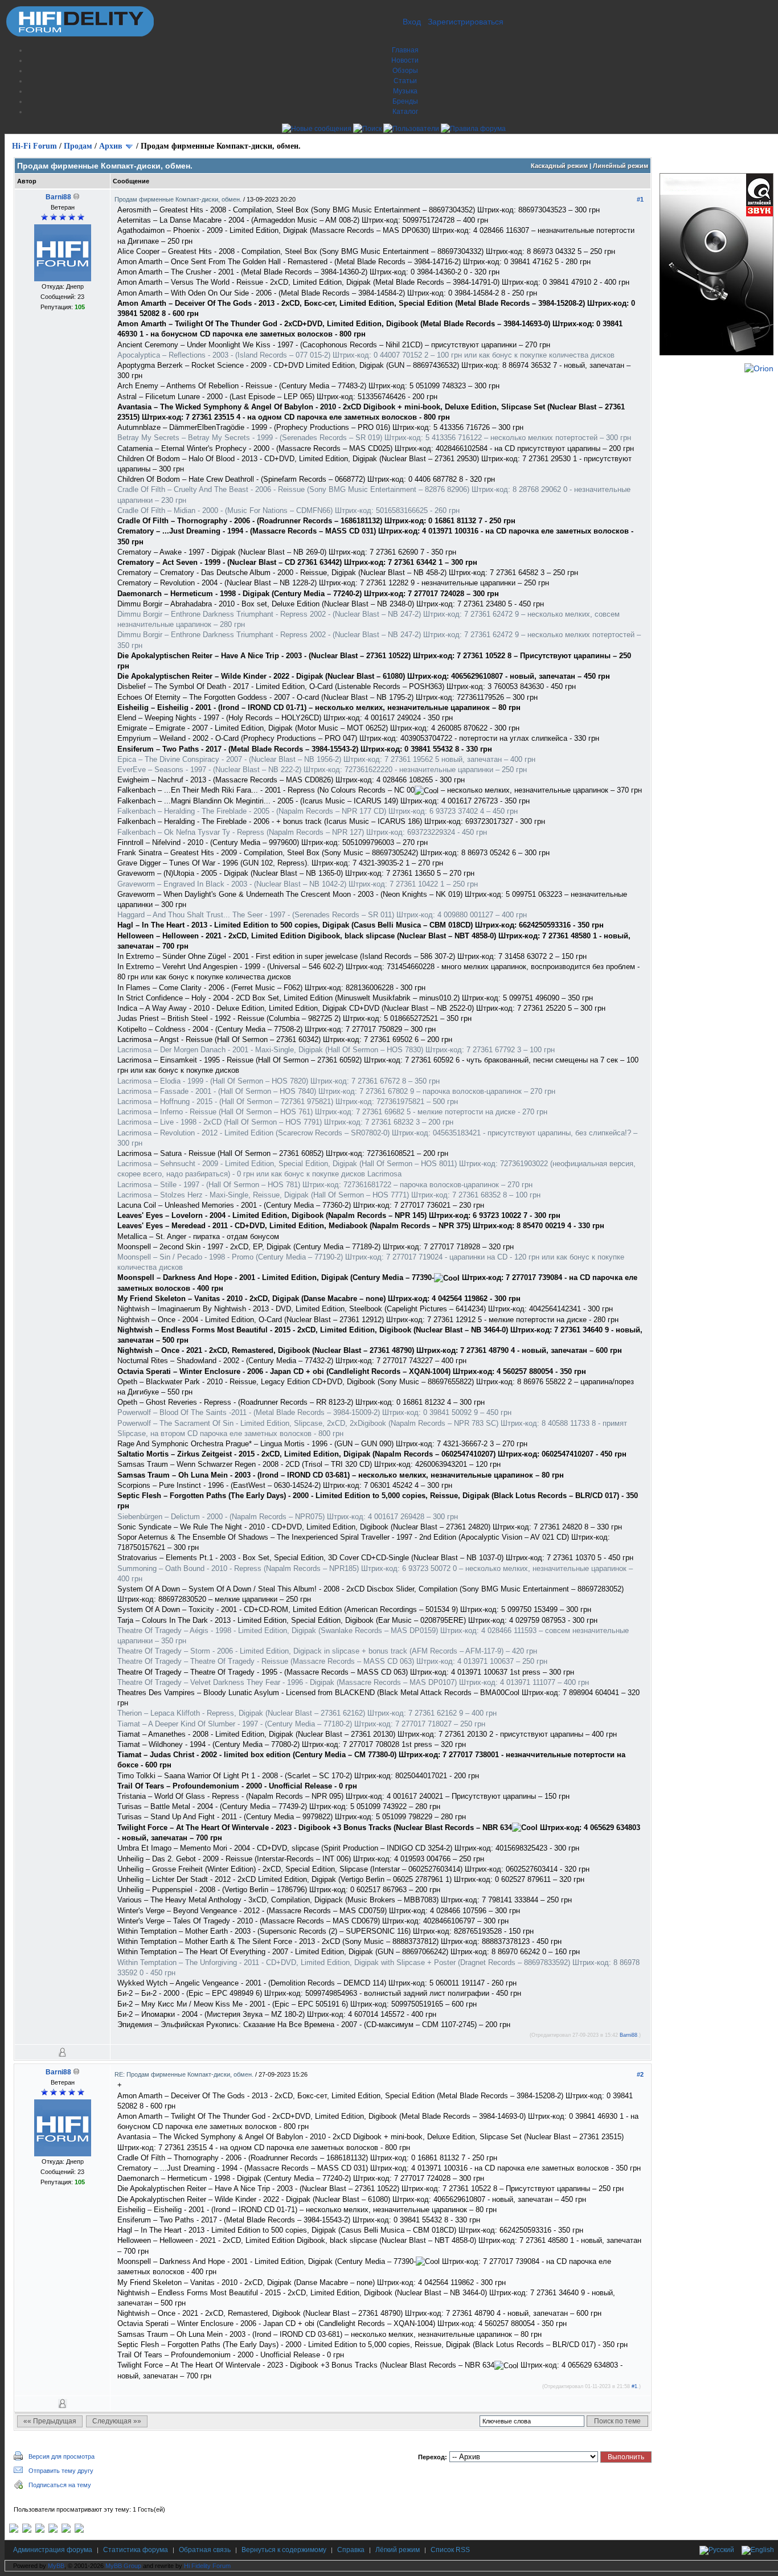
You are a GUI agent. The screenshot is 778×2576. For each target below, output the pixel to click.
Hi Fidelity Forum (207, 2566)
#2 (640, 2074)
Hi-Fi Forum (34, 146)
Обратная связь (205, 2550)
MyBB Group (123, 2566)
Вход (412, 22)
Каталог (405, 112)
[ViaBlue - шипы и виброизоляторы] (66, 2530)
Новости (405, 60)
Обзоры (405, 71)
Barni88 (58, 197)
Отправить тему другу (61, 2471)
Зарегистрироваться (466, 22)
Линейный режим (621, 166)
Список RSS (450, 2550)
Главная (405, 50)
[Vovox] (79, 2530)
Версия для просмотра (62, 2456)
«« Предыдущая (50, 2421)
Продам (78, 146)
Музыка (405, 91)
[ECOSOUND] (53, 2530)
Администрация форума (53, 2550)
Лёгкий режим (398, 2550)
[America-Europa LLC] (27, 2530)
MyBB (56, 2566)
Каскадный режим (559, 166)
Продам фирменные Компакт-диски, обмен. (179, 199)
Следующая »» (117, 2421)
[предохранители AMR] (14, 2530)
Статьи (405, 81)
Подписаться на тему (60, 2485)
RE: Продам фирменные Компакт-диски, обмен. (185, 2074)
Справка (351, 2550)
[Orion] (759, 368)
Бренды (405, 101)
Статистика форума (136, 2550)
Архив (111, 146)
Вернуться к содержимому (284, 2550)
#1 (640, 199)
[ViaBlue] (40, 2530)
